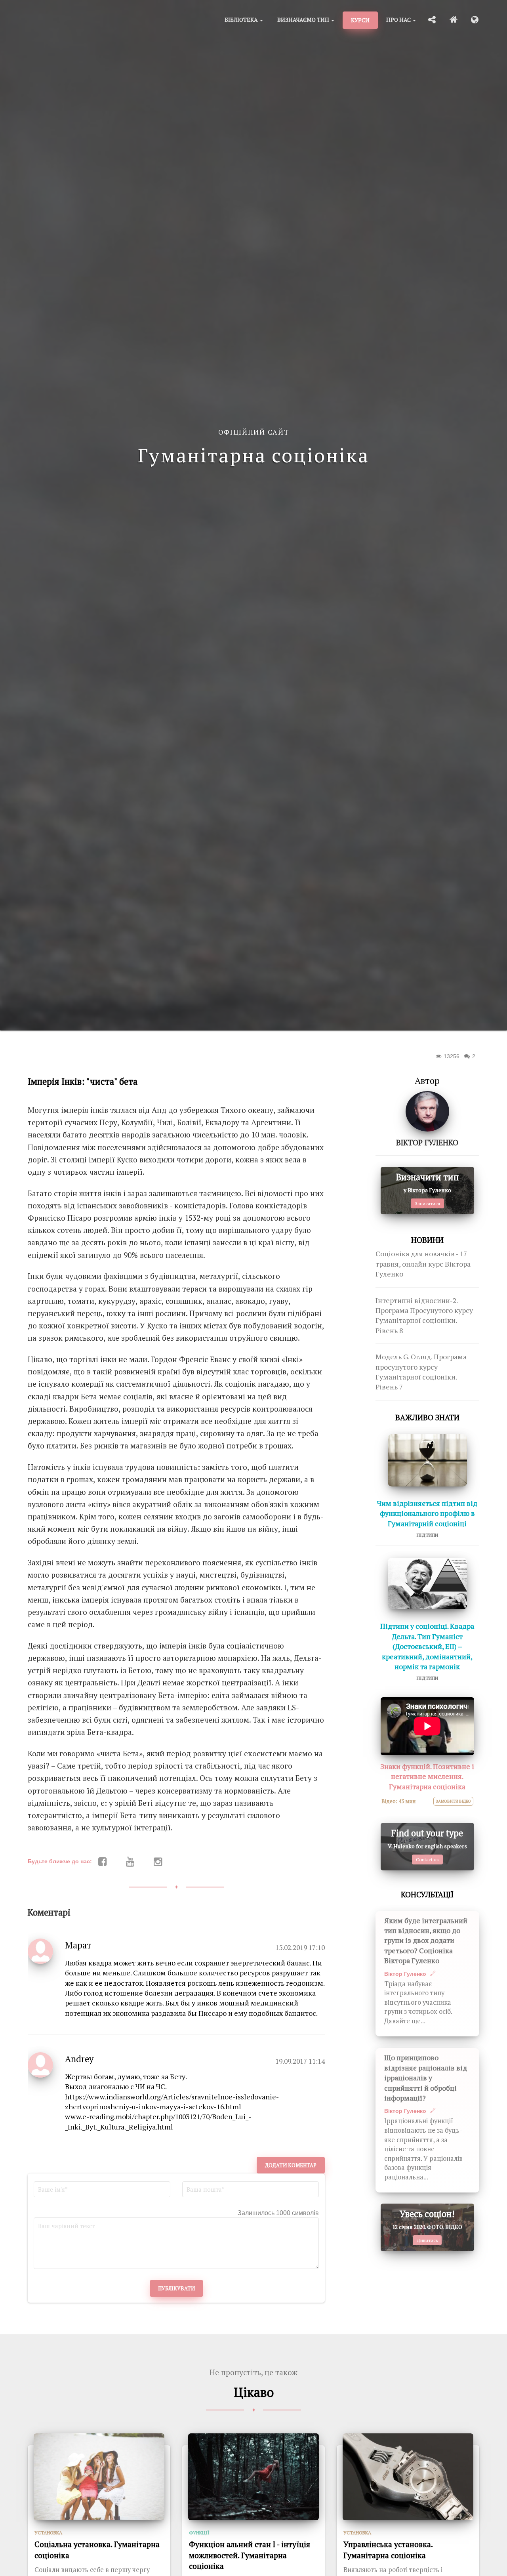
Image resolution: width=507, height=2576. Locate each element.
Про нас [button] (399, 20)
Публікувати (176, 2288)
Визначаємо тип (304, 20)
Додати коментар (291, 2165)
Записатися (427, 1203)
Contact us (427, 1859)
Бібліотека (242, 20)
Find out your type (427, 1833)
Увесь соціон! (427, 2214)
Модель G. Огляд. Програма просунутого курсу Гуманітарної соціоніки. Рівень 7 (421, 1372)
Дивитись (427, 2240)
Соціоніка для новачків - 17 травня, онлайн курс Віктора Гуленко (423, 1264)
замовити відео (453, 1801)
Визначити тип (427, 1177)
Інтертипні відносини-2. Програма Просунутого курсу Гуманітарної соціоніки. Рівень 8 (424, 1316)
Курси (360, 20)
